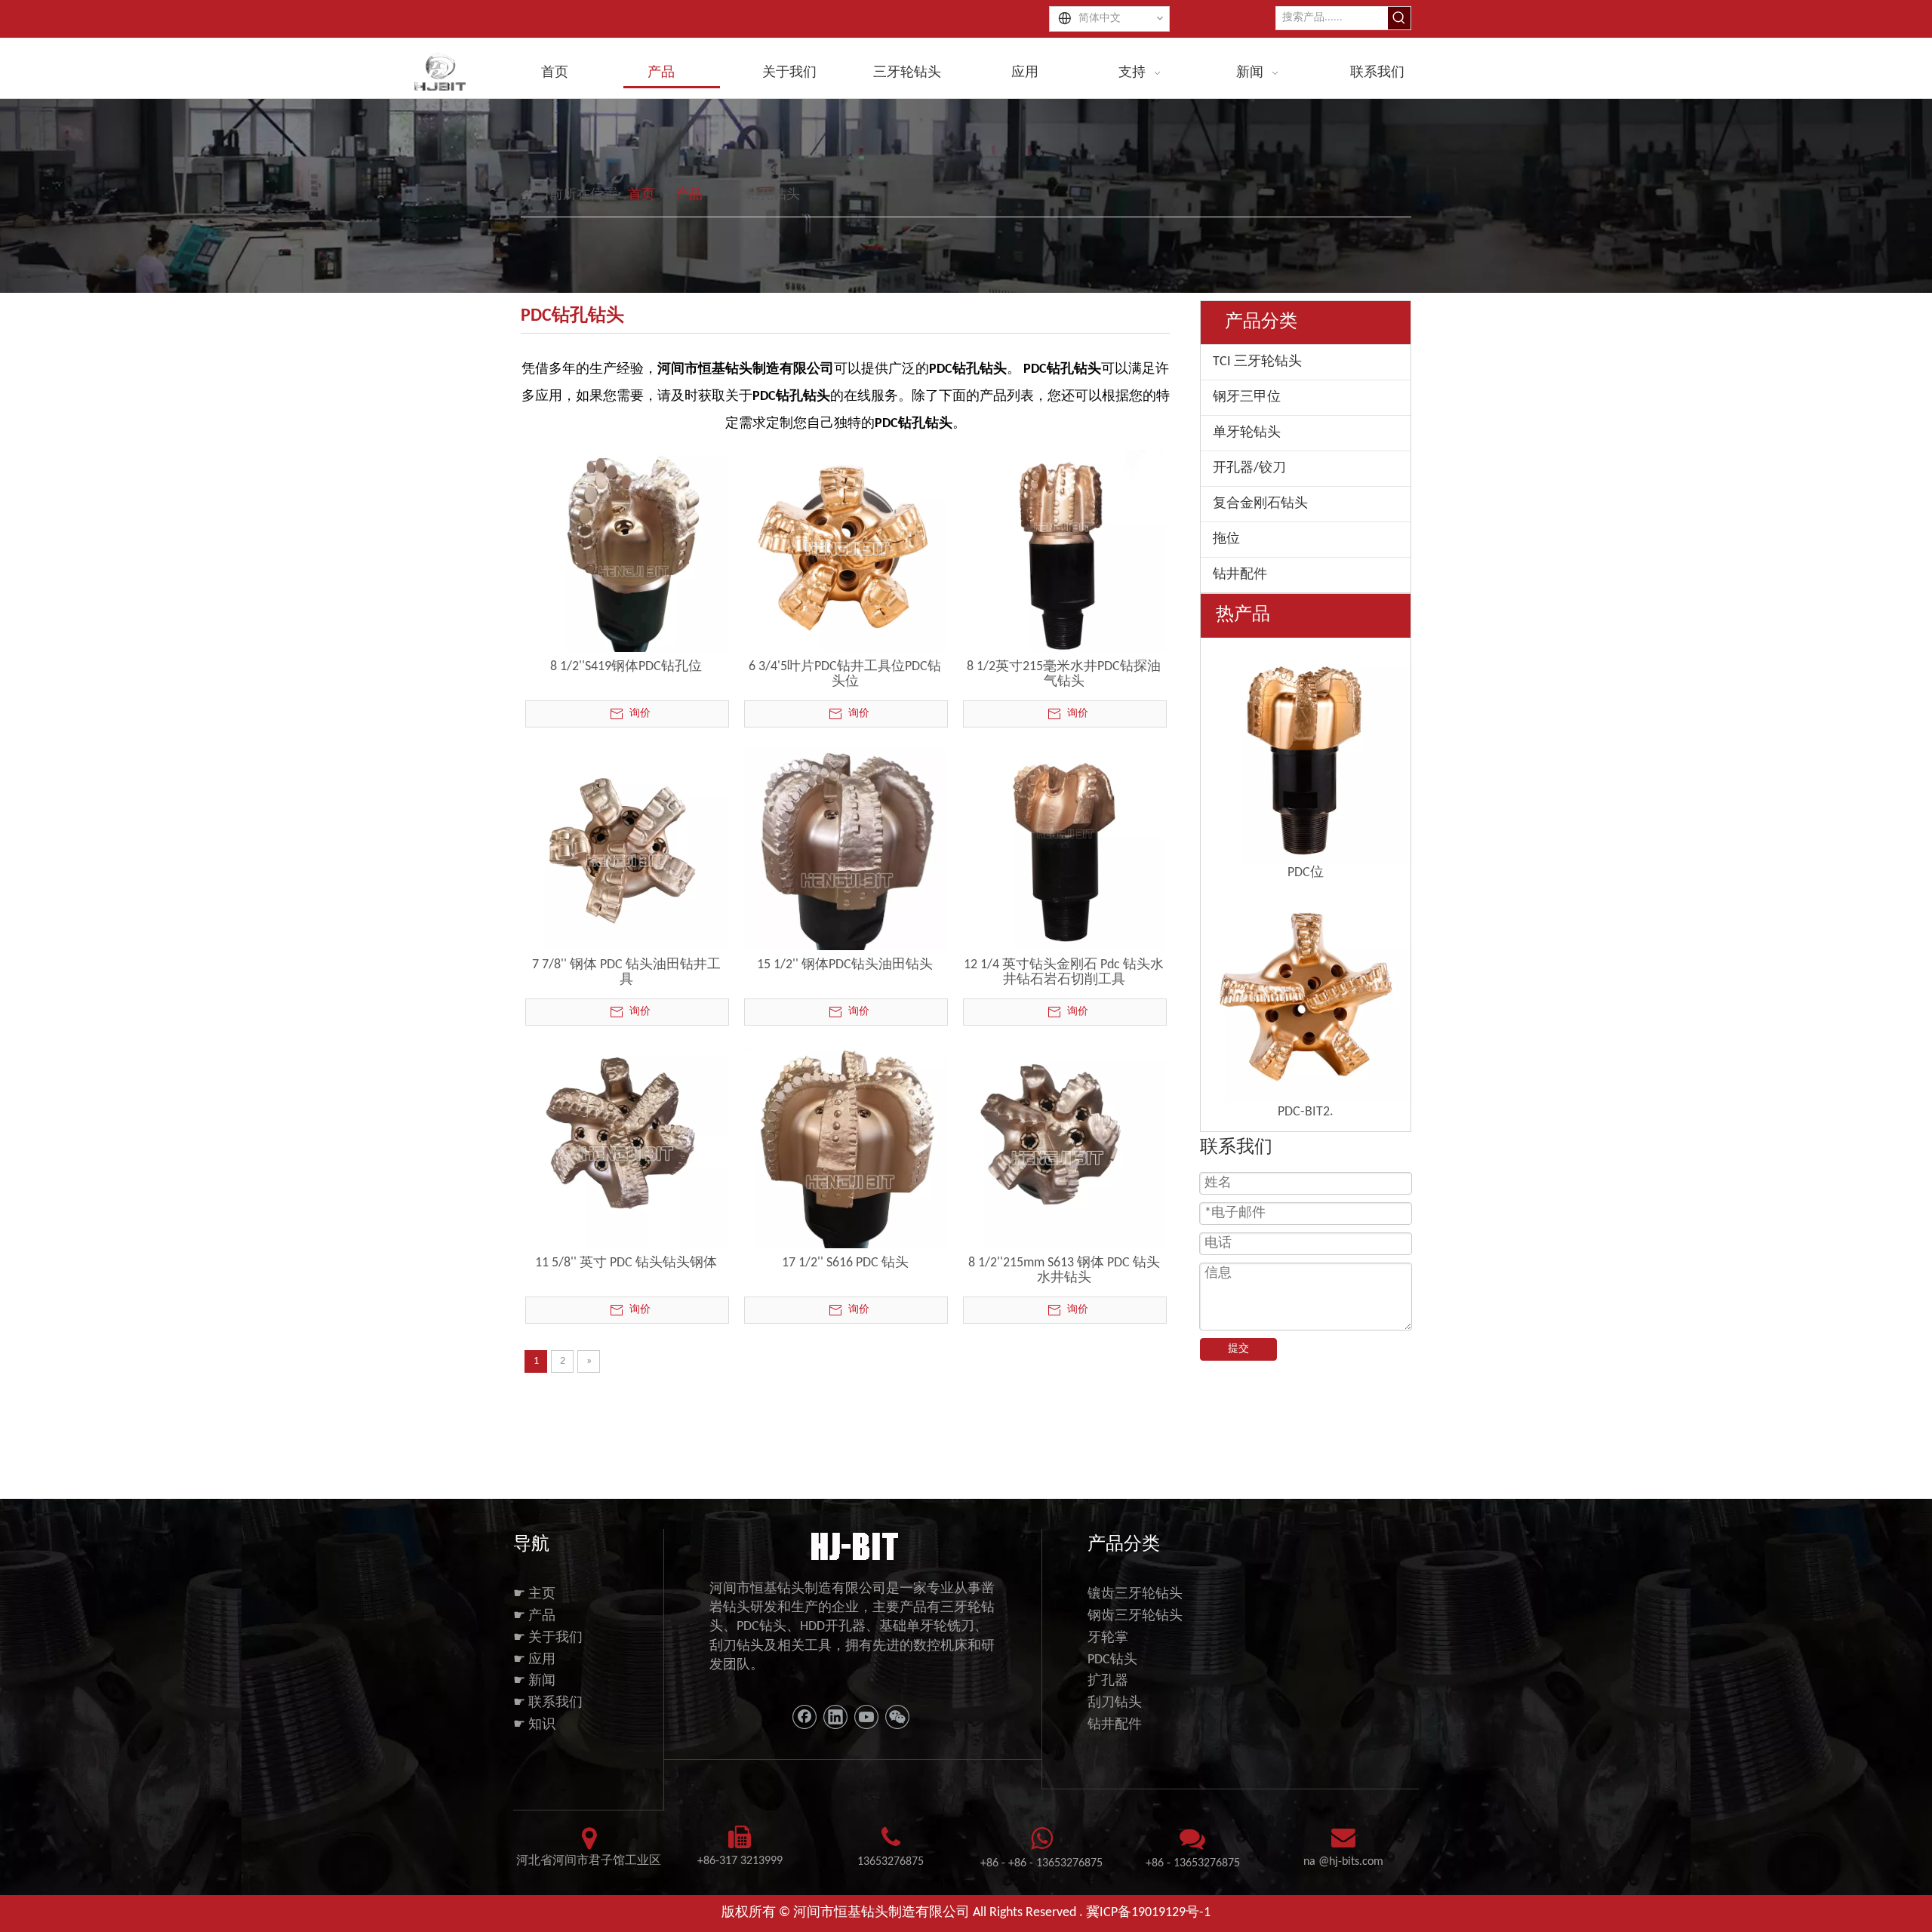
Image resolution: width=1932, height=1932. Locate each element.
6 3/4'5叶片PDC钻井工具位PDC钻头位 (845, 674)
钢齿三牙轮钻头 (1135, 1616)
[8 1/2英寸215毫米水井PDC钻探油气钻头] (1064, 551)
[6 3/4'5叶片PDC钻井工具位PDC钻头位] (845, 551)
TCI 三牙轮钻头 (1257, 362)
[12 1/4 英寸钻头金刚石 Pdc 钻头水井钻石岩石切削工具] (1064, 849)
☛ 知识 (534, 1725)
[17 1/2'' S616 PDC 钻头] (845, 1163)
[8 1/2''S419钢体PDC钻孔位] (626, 562)
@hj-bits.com (1351, 1862)
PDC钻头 (1112, 1660)
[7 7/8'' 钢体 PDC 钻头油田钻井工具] (626, 849)
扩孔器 (1108, 1681)
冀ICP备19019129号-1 (1148, 1913)
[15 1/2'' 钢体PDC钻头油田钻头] (845, 867)
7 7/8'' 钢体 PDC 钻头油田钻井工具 (626, 972)
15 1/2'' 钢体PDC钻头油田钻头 (845, 965)
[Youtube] (866, 1717)
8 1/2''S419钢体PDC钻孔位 (626, 667)
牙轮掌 (1108, 1638)
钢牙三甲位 (1247, 397)
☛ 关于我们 (548, 1638)
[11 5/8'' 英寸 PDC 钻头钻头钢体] (626, 1147)
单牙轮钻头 (1247, 433)
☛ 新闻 (534, 1681)
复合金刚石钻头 (1260, 504)
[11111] (853, 1545)
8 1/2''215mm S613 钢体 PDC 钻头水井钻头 (1064, 1271)
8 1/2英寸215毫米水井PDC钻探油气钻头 (1064, 674)
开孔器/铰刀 (1249, 468)
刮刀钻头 (1115, 1703)
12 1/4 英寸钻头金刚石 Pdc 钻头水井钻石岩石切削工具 (1064, 972)
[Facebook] (804, 1717)
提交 (1238, 1349)
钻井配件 (1240, 575)
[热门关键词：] (1399, 18)
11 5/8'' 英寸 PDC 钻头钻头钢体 (626, 1263)
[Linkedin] (835, 1717)
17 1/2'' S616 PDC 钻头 (845, 1263)
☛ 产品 (534, 1616)
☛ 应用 (534, 1660)
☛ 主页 (534, 1594)
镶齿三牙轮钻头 (1135, 1594)
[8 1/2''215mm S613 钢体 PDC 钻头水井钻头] (1064, 1147)
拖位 (1226, 539)
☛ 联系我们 (548, 1703)
